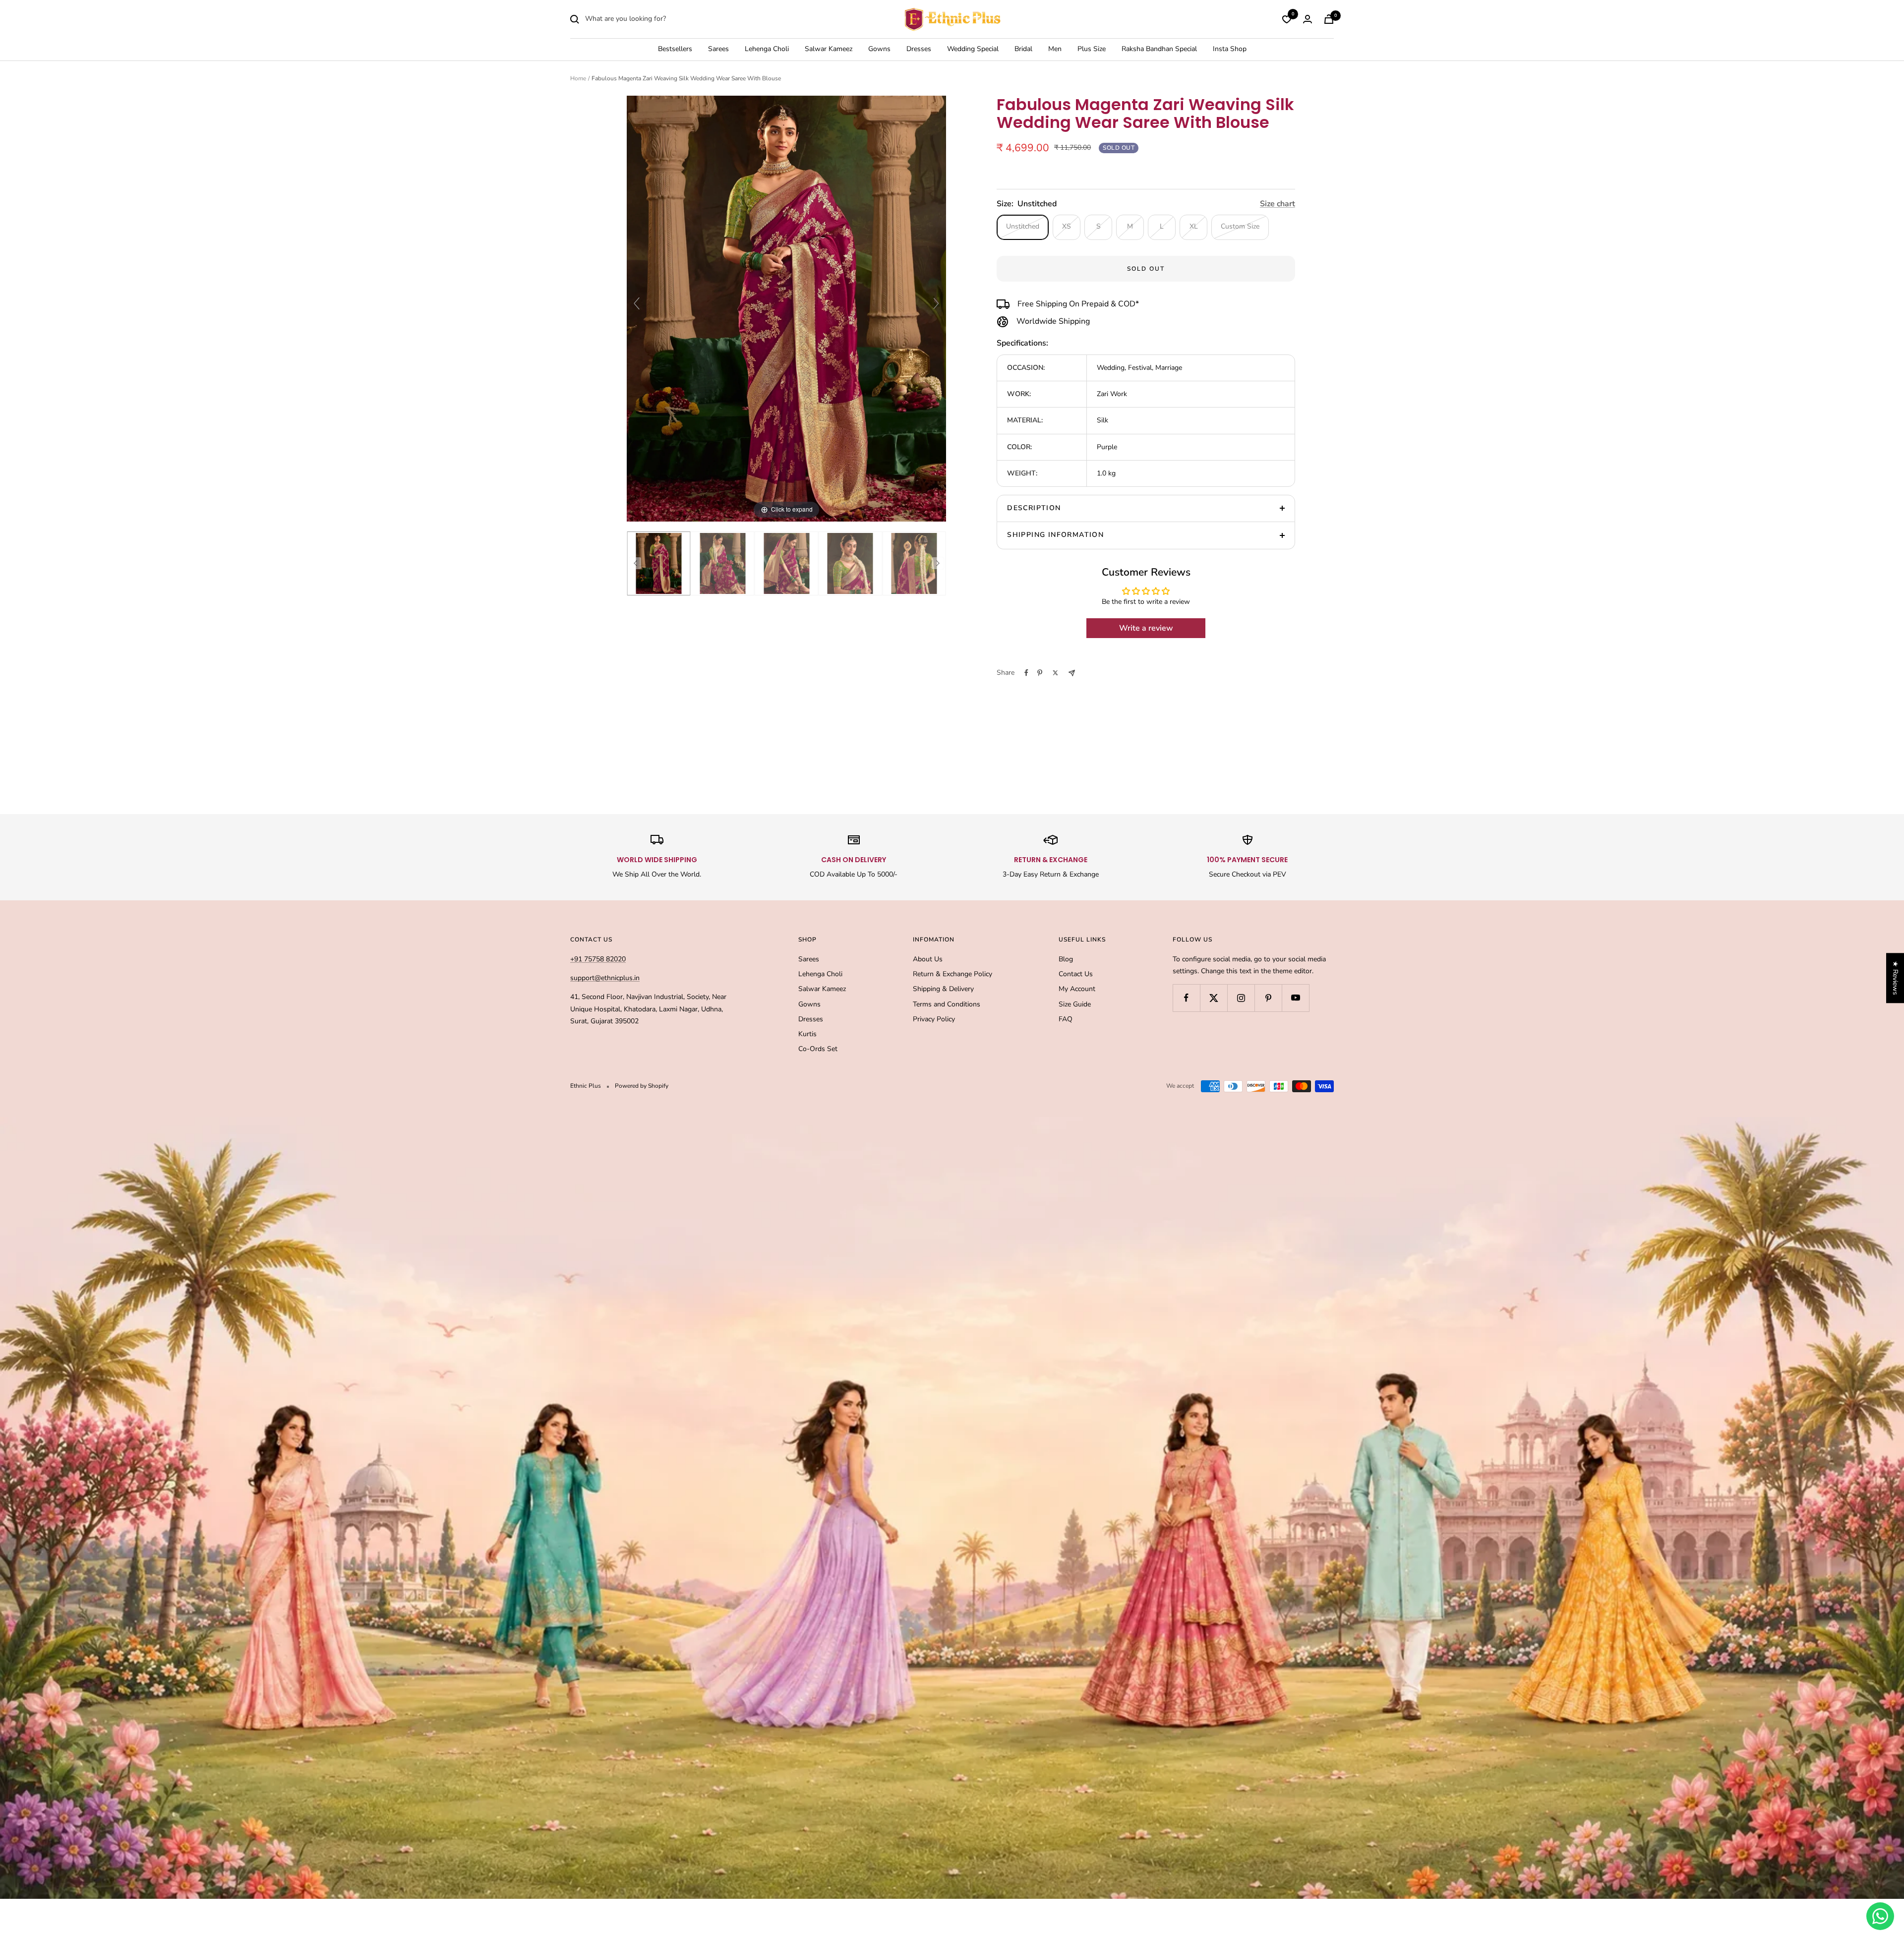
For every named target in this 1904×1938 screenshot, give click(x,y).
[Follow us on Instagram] (1241, 998)
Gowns (879, 49)
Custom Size (1240, 226)
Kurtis (807, 1034)
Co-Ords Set (818, 1049)
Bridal (1023, 49)
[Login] (1308, 19)
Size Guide (1075, 1004)
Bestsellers (675, 49)
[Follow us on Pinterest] (1268, 998)
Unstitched (1023, 226)
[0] (1287, 19)
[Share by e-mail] (1072, 673)
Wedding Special (973, 49)
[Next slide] (936, 303)
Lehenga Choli (767, 49)
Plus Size (1092, 49)
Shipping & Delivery (943, 989)
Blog (1066, 959)
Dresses (919, 49)
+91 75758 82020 (598, 959)
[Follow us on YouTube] (1295, 998)
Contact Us (1076, 974)
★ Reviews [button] (1895, 978)
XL (1194, 226)
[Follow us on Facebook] (1186, 998)
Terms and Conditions (947, 1004)
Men (1055, 49)
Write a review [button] (1146, 628)
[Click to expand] (786, 308)
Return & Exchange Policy (952, 974)
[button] (198, 1845)
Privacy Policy (934, 1019)
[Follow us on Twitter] (1214, 998)
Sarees (718, 49)
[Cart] (1329, 19)
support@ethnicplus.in (605, 978)
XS (1067, 226)
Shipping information (1055, 535)
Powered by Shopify (642, 1086)
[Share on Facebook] (1026, 673)
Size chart (1278, 204)
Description (1034, 508)
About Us (928, 959)
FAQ (1066, 1019)
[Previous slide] (637, 303)
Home (578, 78)
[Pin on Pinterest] (1040, 673)
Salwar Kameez (829, 49)
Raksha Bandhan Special (1159, 49)
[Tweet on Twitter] (1055, 673)
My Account (1077, 989)
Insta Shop (1230, 49)
